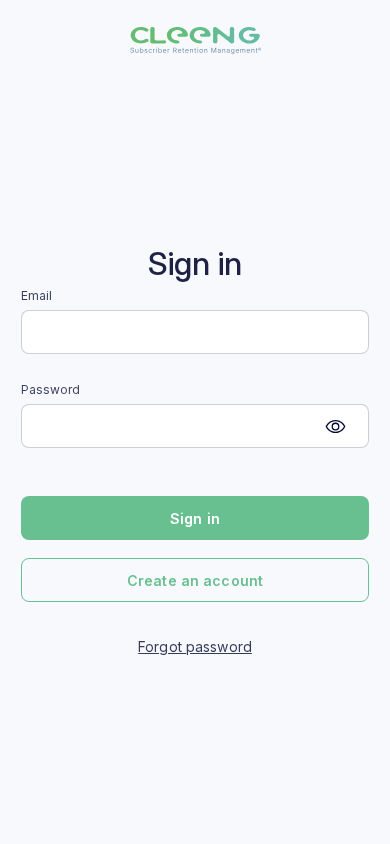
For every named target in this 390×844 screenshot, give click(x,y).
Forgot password (195, 646)
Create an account (195, 580)
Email (37, 296)
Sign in (195, 518)
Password (51, 390)
